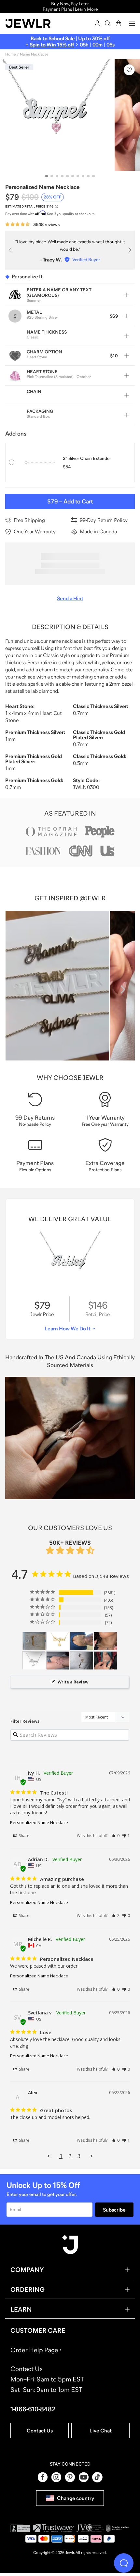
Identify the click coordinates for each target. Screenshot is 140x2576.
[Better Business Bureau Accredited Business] (20, 2528)
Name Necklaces (34, 54)
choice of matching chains (79, 677)
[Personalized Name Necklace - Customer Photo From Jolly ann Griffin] (82, 1661)
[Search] (108, 23)
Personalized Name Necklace (39, 1822)
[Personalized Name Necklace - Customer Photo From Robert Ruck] (58, 1641)
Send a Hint (70, 598)
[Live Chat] (124, 2563)
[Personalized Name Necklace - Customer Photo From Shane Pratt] (34, 1661)
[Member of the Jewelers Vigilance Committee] (90, 2528)
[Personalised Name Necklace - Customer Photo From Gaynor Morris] (105, 1661)
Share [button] (24, 1836)
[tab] (47, 176)
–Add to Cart (70, 501)
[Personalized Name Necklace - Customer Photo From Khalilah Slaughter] (82, 1641)
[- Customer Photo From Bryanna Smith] (105, 1641)
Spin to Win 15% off (52, 44)
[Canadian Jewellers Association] (118, 2528)
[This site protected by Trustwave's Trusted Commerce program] (54, 2528)
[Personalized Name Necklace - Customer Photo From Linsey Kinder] (58, 1661)
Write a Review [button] (73, 1682)
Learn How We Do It (68, 1328)
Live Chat (101, 2430)
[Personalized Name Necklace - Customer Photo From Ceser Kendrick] (34, 1641)
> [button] (91, 2156)
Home (10, 54)
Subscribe (114, 2210)
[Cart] (119, 23)
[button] (115, 1836)
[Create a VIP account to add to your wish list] (129, 70)
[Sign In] (97, 23)
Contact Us (40, 2430)
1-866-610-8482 (33, 2409)
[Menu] (132, 23)
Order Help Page (34, 2350)
